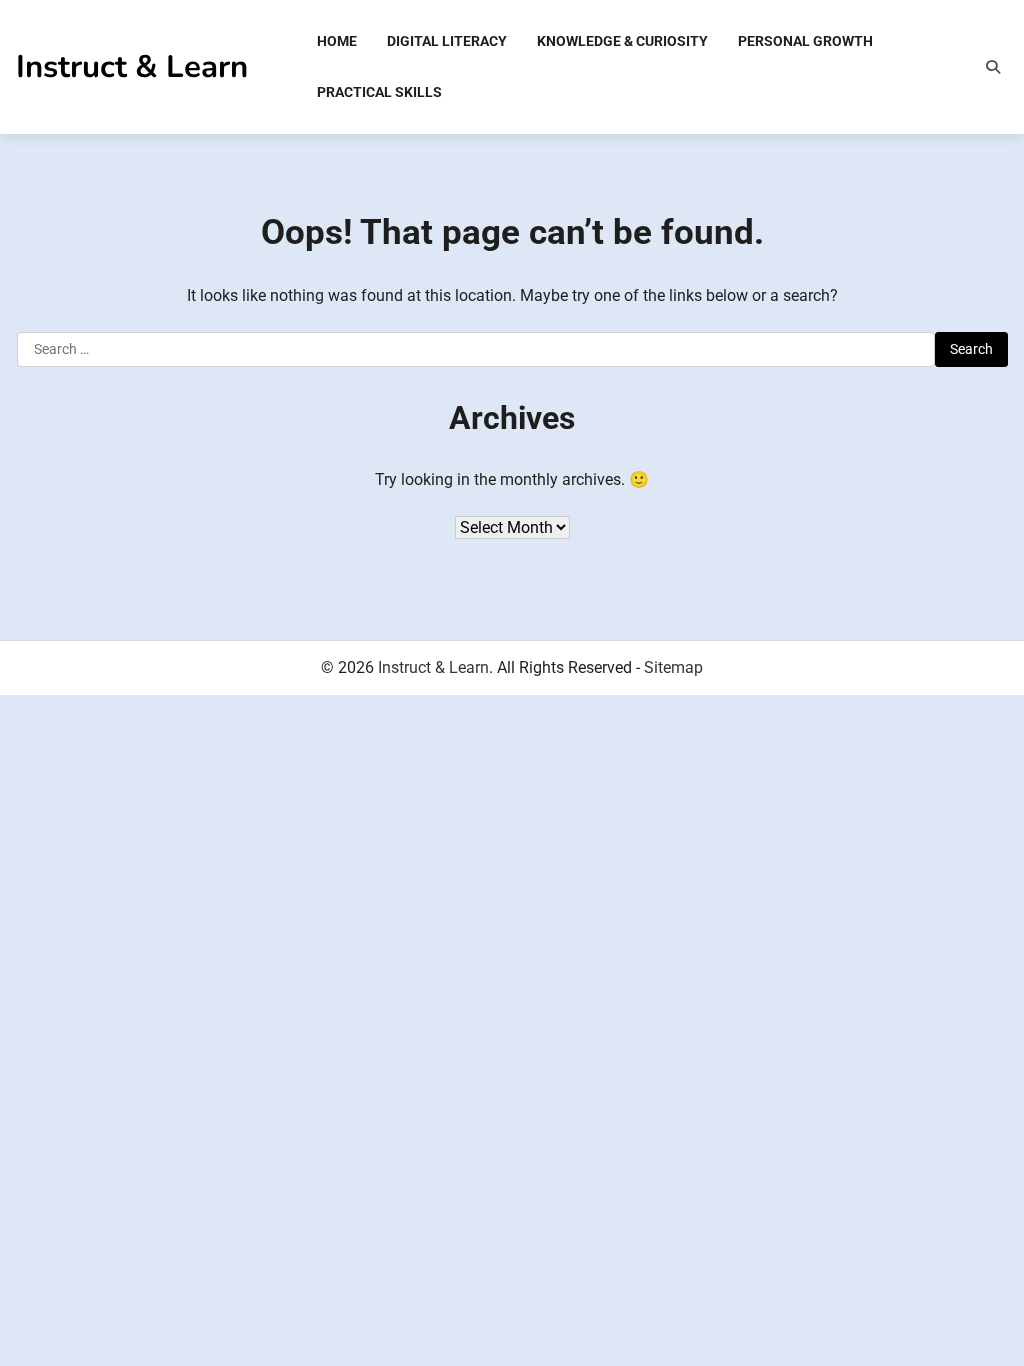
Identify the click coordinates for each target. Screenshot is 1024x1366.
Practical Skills (379, 92)
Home (337, 41)
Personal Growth (805, 41)
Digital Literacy (447, 41)
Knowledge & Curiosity (622, 41)
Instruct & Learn (132, 66)
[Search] (993, 67)
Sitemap (673, 667)
